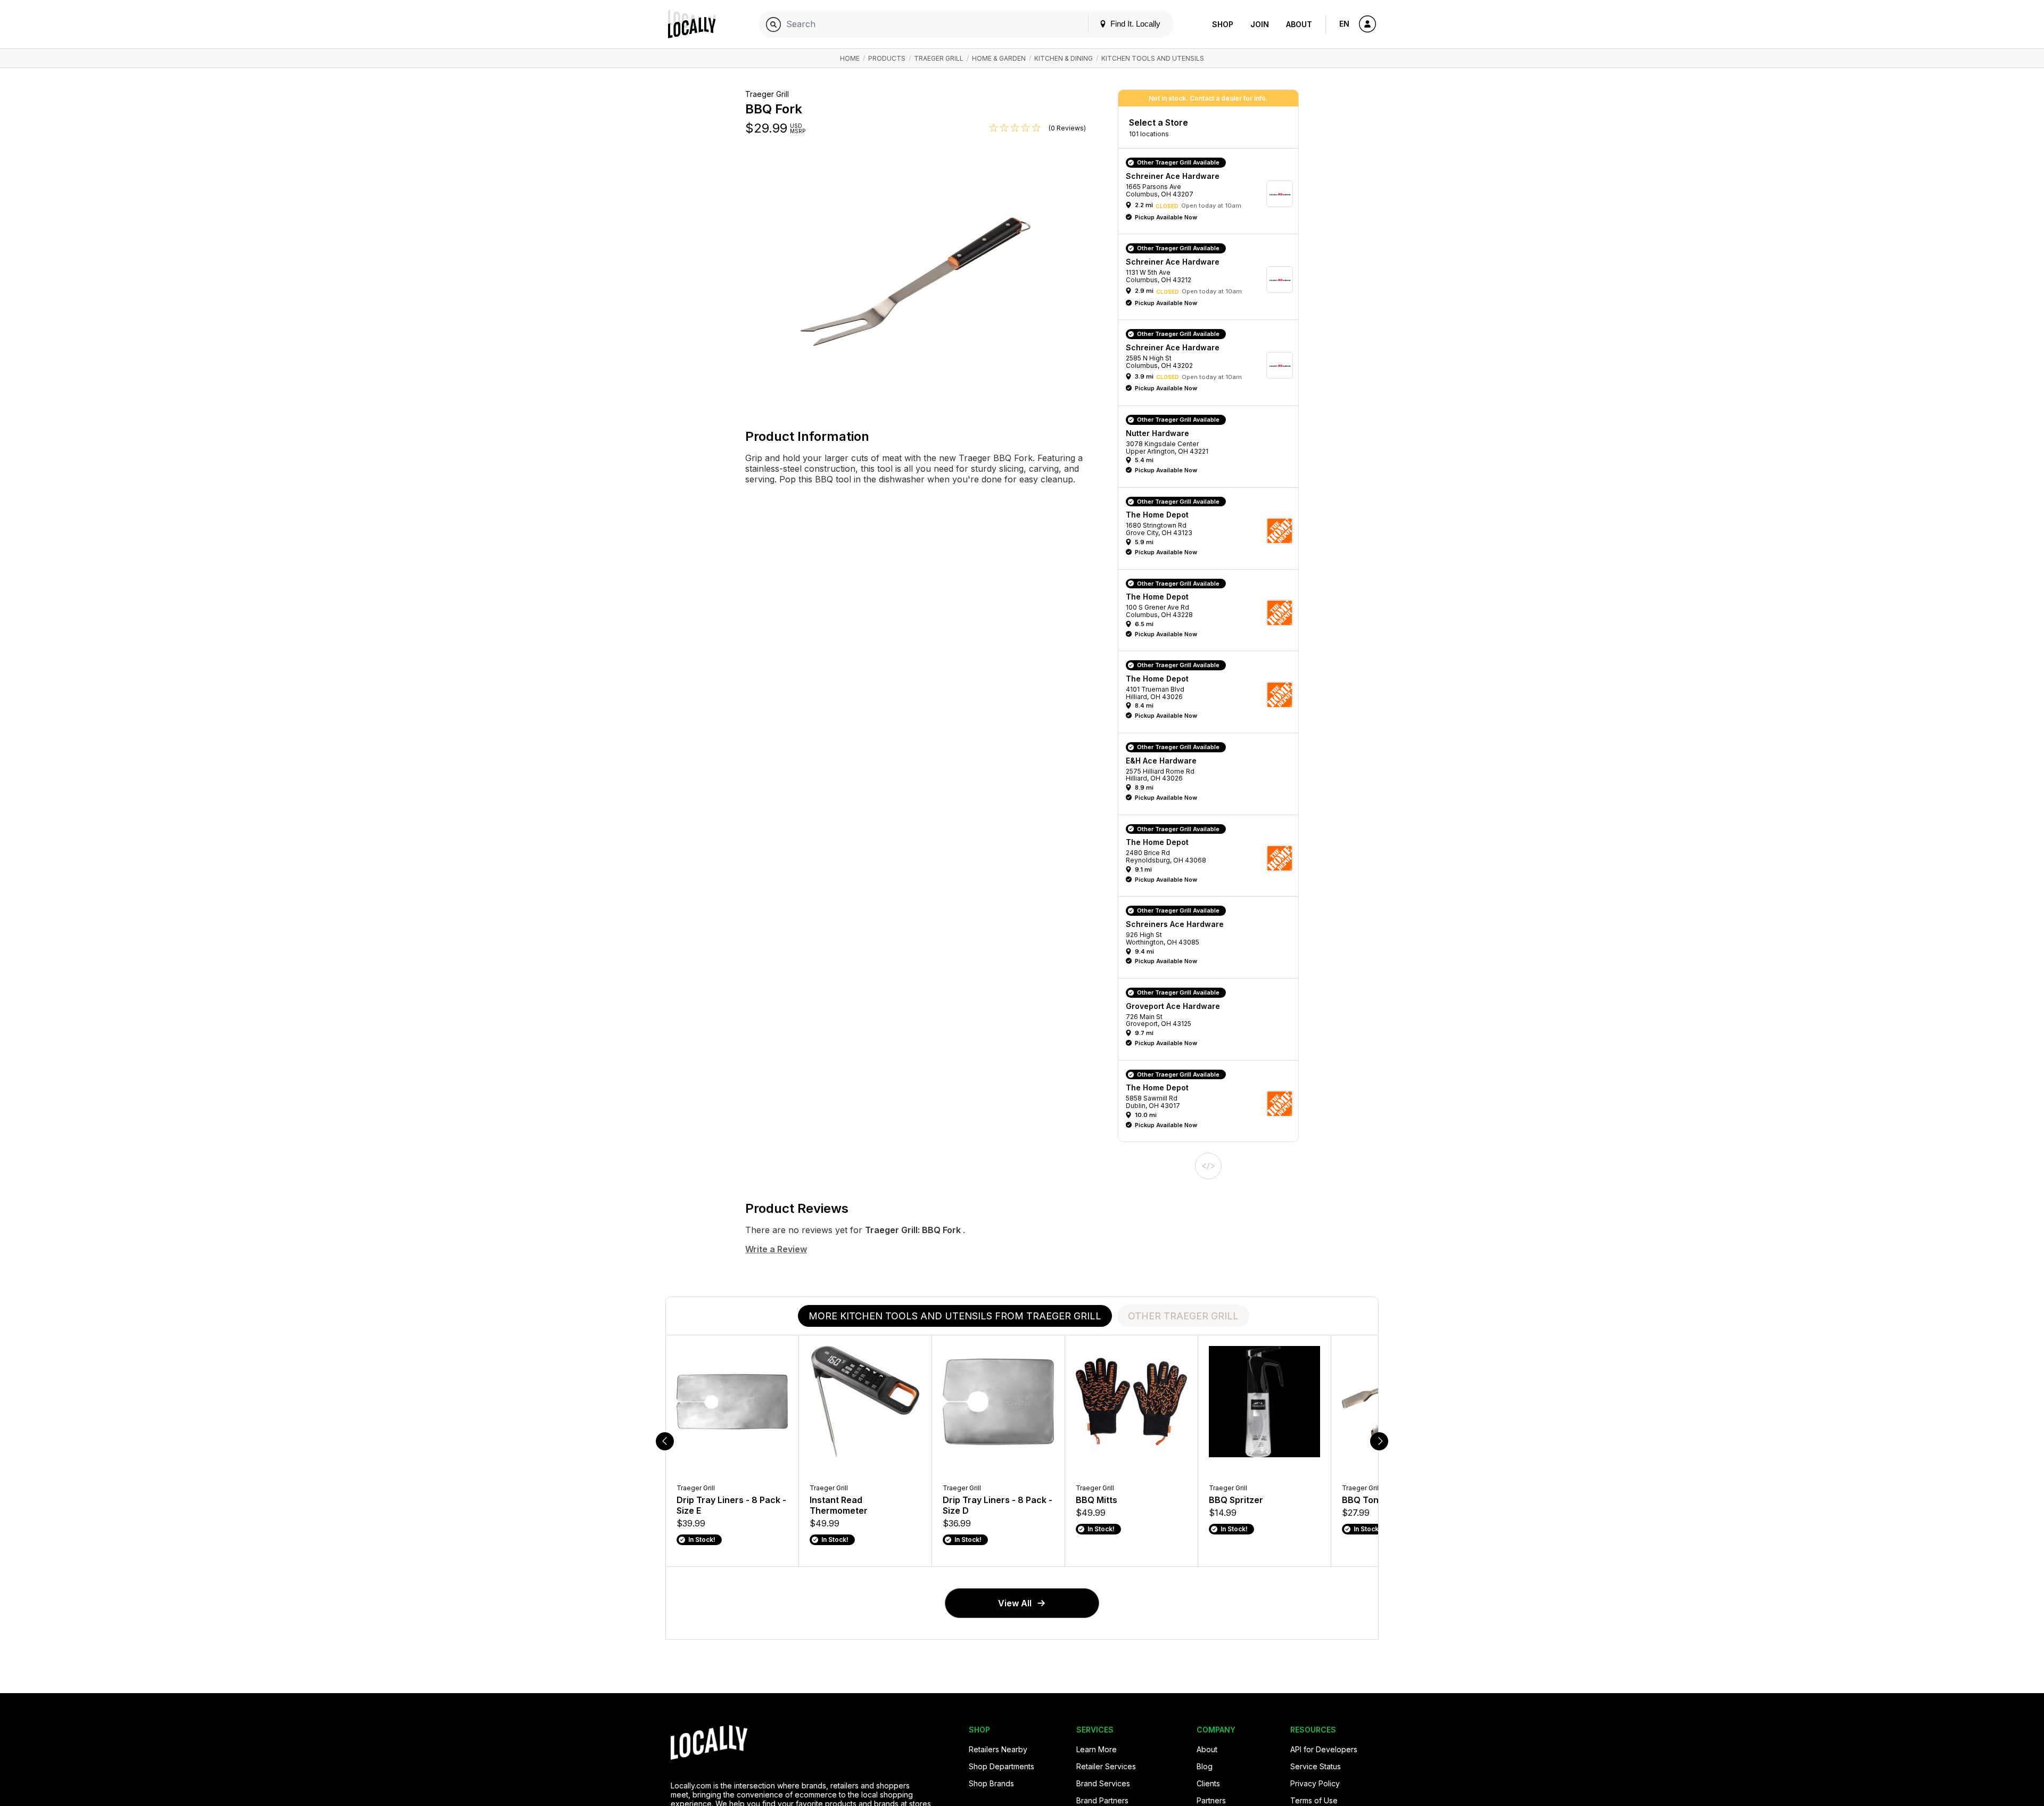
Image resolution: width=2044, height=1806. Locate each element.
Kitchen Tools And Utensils (1153, 58)
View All (1015, 1603)
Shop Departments (1002, 1766)
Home (850, 58)
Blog (1205, 1766)
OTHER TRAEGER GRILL (1183, 1316)
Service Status (1316, 1766)
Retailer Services (1106, 1766)
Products (887, 58)
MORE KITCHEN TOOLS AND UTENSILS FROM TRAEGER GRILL (955, 1316)
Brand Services (1103, 1783)
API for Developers (1324, 1749)
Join (1260, 24)
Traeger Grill (939, 58)
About (1299, 24)
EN (1344, 24)
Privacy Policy (1315, 1783)
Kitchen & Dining (1064, 58)
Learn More (1097, 1749)
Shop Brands (991, 1783)
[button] (1212, 194)
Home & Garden (999, 58)
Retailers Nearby (998, 1749)
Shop (1223, 24)
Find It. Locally (1134, 24)
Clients (1208, 1783)
